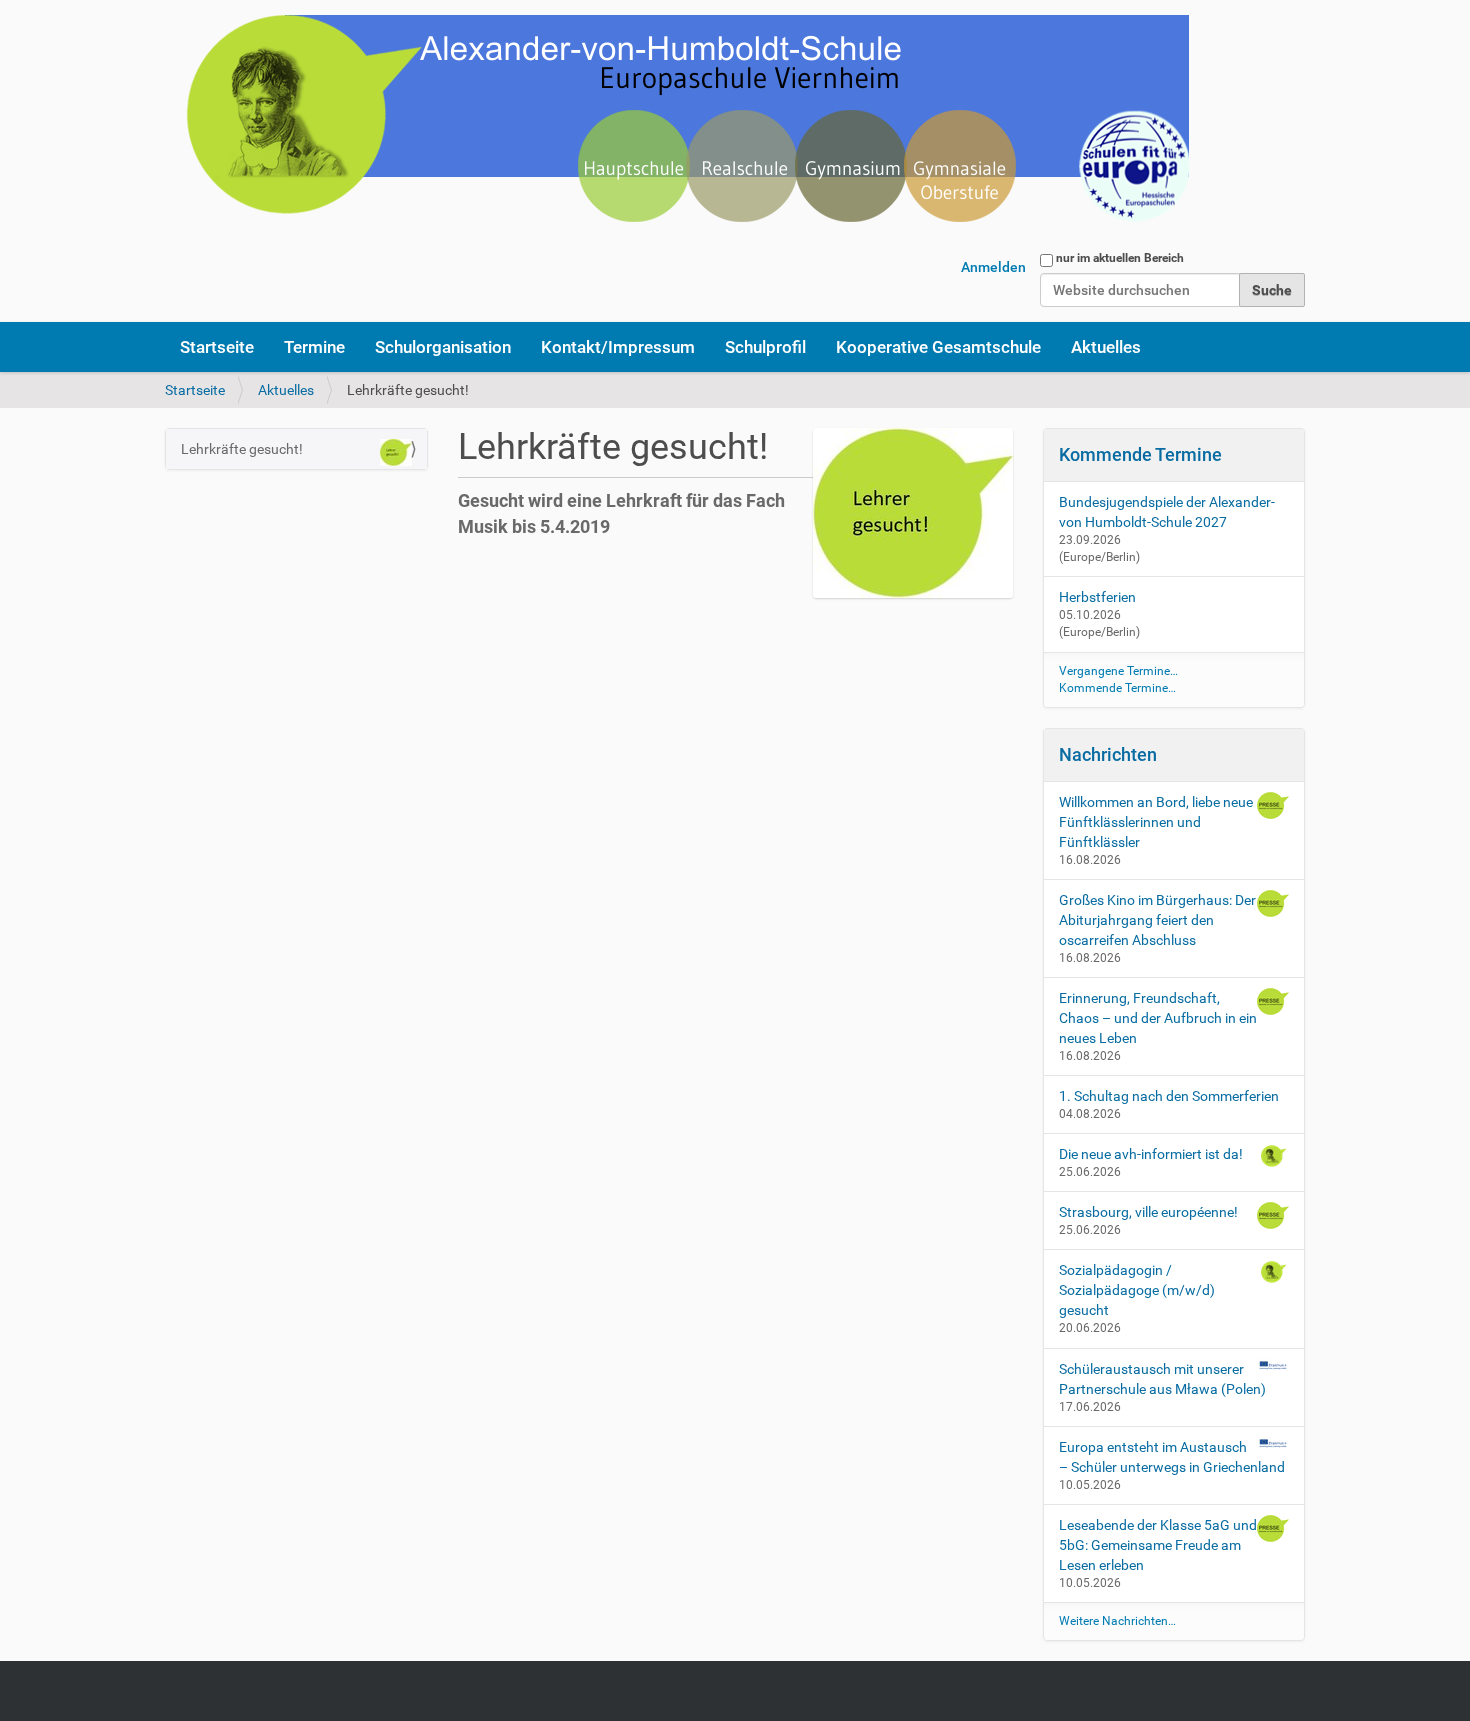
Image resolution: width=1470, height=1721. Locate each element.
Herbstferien (1097, 597)
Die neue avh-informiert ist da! (1151, 1154)
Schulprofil (765, 347)
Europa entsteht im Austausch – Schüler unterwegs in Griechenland (1172, 1457)
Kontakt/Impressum (618, 347)
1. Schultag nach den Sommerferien (1169, 1096)
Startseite (217, 347)
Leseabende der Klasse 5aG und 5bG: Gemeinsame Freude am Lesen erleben (1158, 1545)
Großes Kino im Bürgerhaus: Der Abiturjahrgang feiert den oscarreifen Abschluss (1157, 920)
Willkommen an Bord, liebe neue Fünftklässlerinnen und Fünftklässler (1156, 822)
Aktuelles (1106, 347)
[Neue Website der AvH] (677, 130)
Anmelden (993, 267)
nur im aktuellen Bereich (1120, 258)
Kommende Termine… (1117, 688)
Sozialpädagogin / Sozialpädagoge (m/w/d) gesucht (1137, 1290)
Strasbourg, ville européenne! (1148, 1212)
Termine (314, 347)
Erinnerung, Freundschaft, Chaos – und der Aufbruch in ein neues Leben (1158, 1018)
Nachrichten (1108, 754)
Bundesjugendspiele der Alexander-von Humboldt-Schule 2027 (1167, 512)
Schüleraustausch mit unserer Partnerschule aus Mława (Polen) (1162, 1379)
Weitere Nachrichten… (1117, 1621)
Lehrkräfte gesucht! (242, 449)
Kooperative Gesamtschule (938, 347)
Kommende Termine (1140, 454)
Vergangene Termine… (1118, 671)
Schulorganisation (443, 347)
